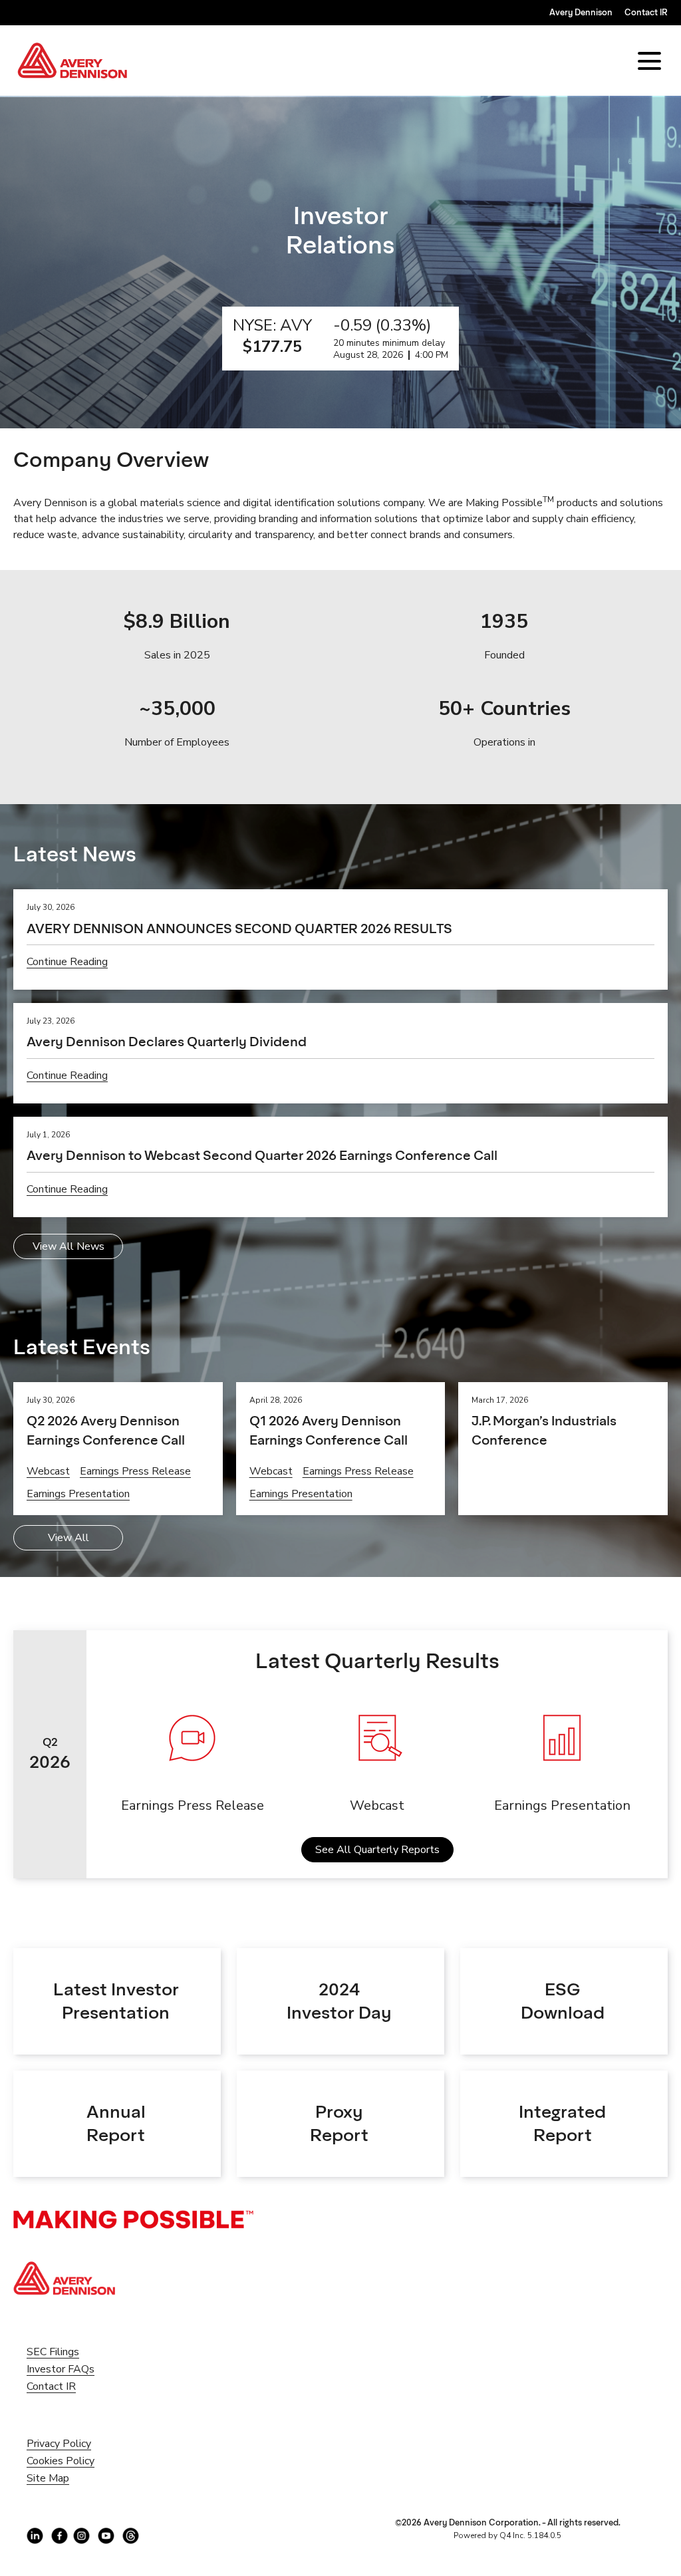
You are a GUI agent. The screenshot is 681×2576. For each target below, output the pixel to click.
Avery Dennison (581, 12)
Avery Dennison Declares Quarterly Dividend (167, 1042)
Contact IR (646, 12)
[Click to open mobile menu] (649, 61)
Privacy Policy (77, 2444)
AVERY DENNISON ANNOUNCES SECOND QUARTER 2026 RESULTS (239, 929)
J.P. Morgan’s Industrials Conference (544, 1430)
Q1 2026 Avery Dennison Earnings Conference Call (329, 1430)
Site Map (66, 2478)
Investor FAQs (78, 2369)
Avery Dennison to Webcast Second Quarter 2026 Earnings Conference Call (262, 1155)
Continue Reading (67, 962)
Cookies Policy (78, 2461)
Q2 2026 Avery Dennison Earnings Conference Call (106, 1430)
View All (68, 1538)
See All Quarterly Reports (377, 1850)
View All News (68, 1246)
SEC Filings (71, 2352)
